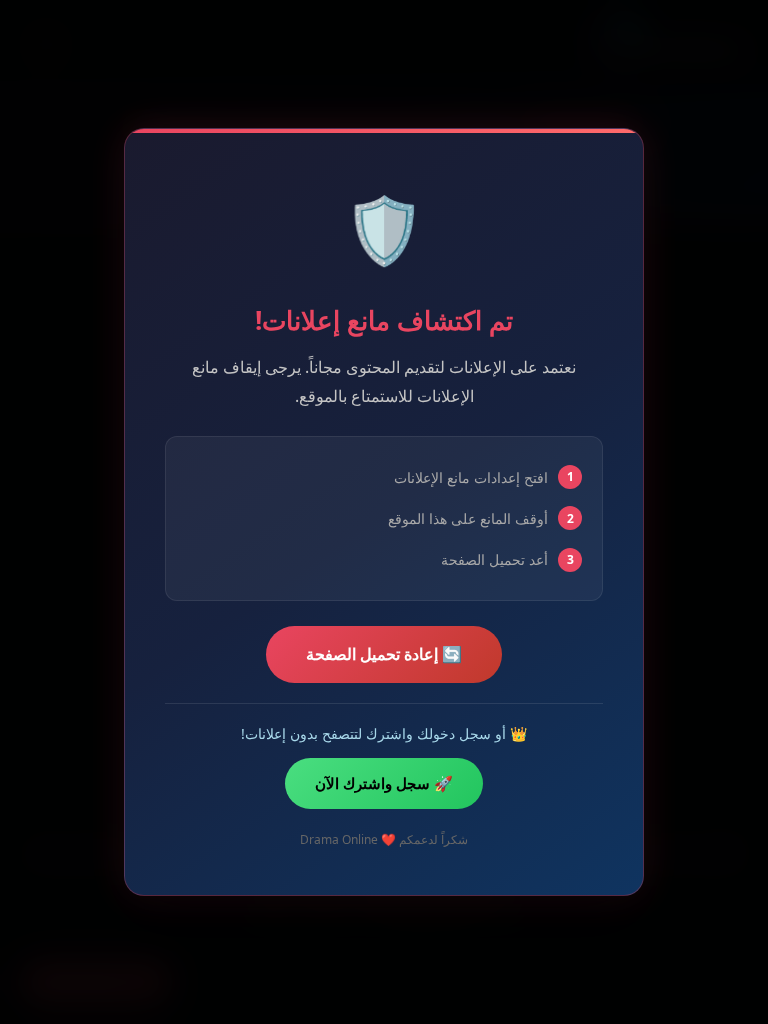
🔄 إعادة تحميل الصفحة (384, 654)
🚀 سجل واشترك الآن (384, 783)
